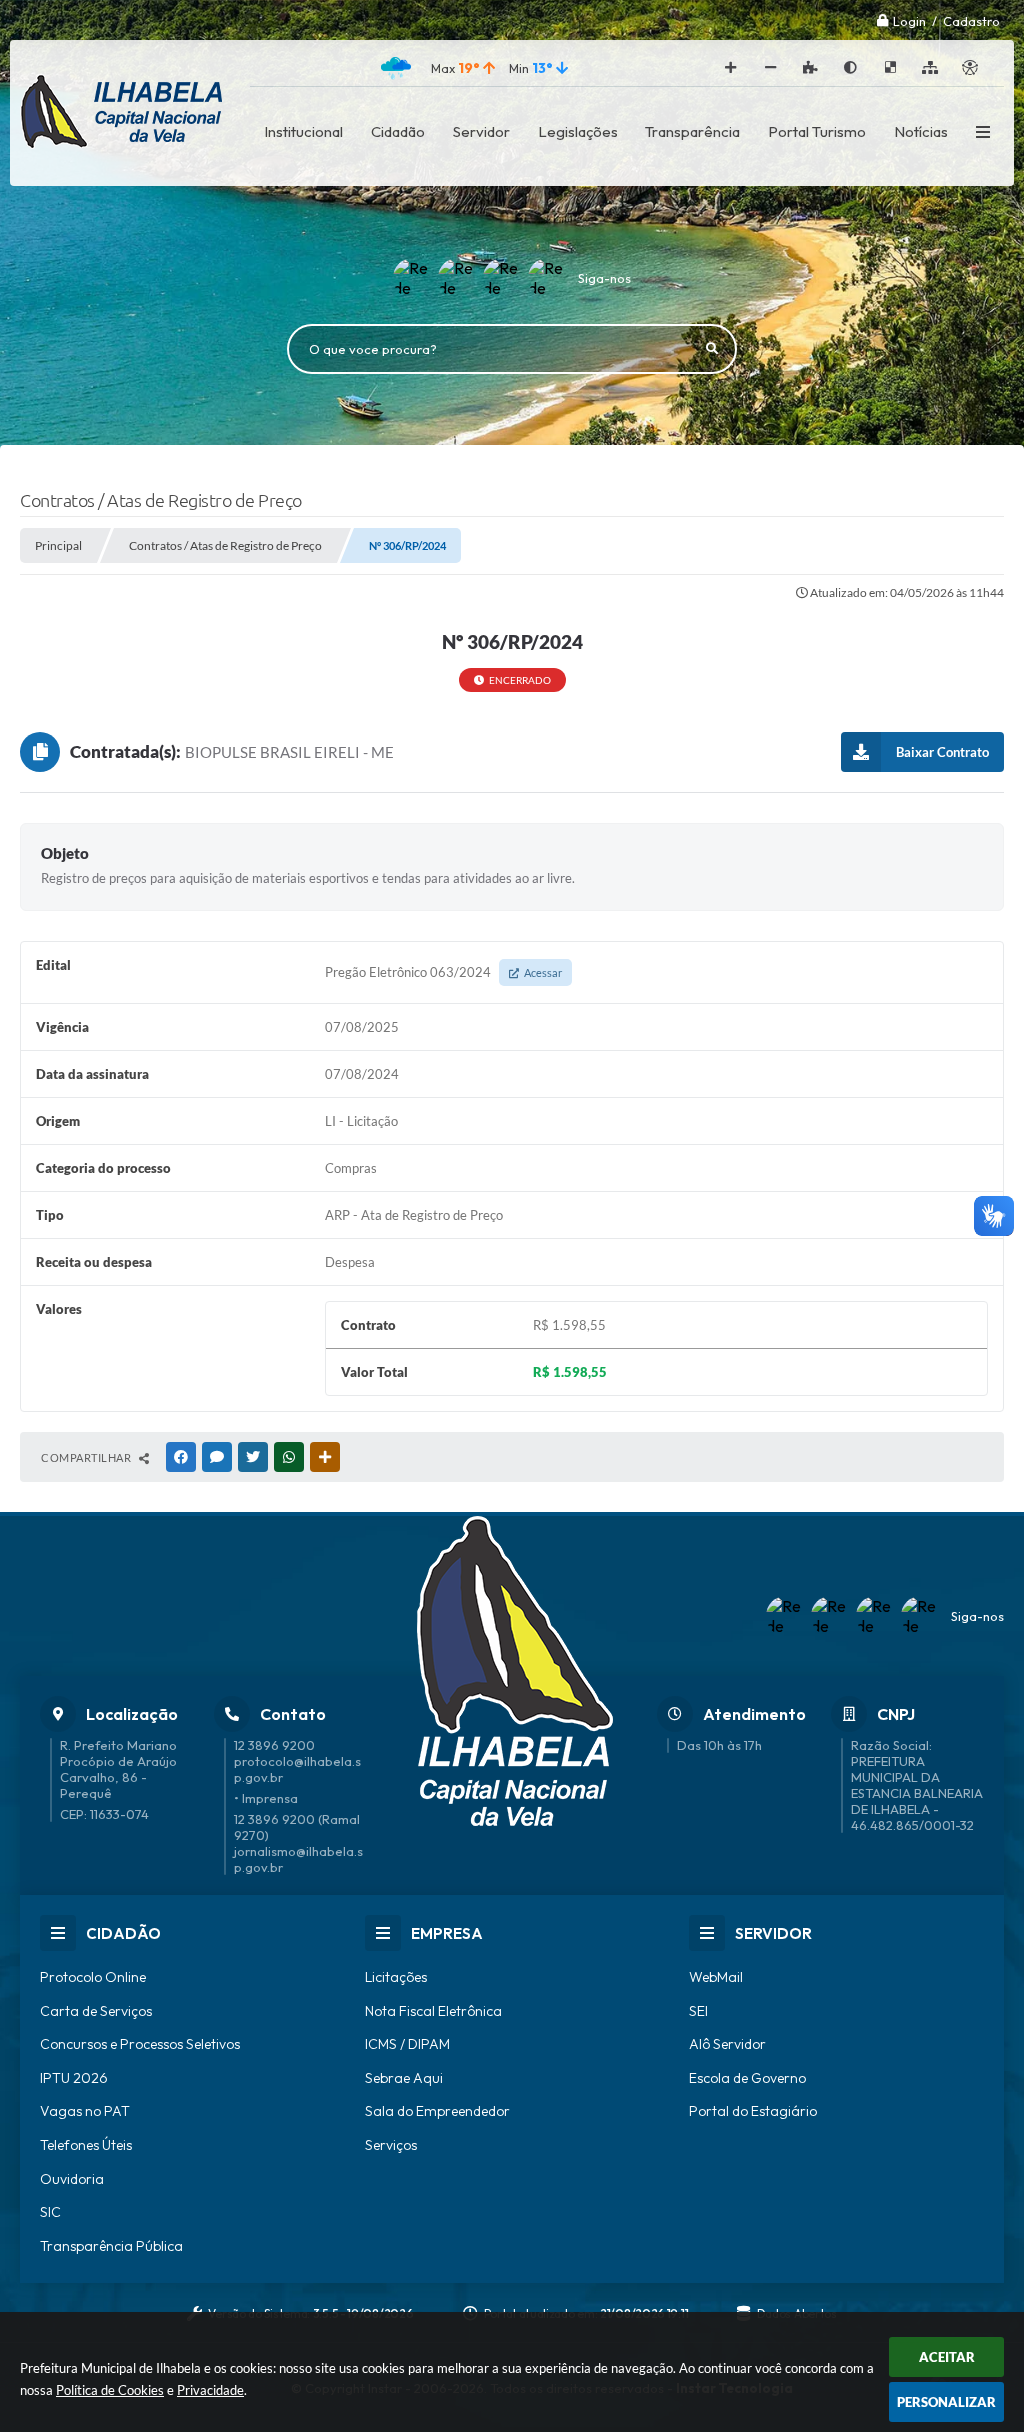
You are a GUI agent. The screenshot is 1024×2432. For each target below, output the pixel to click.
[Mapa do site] (930, 68)
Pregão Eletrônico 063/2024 (443, 972)
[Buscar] (712, 349)
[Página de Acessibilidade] (970, 68)
